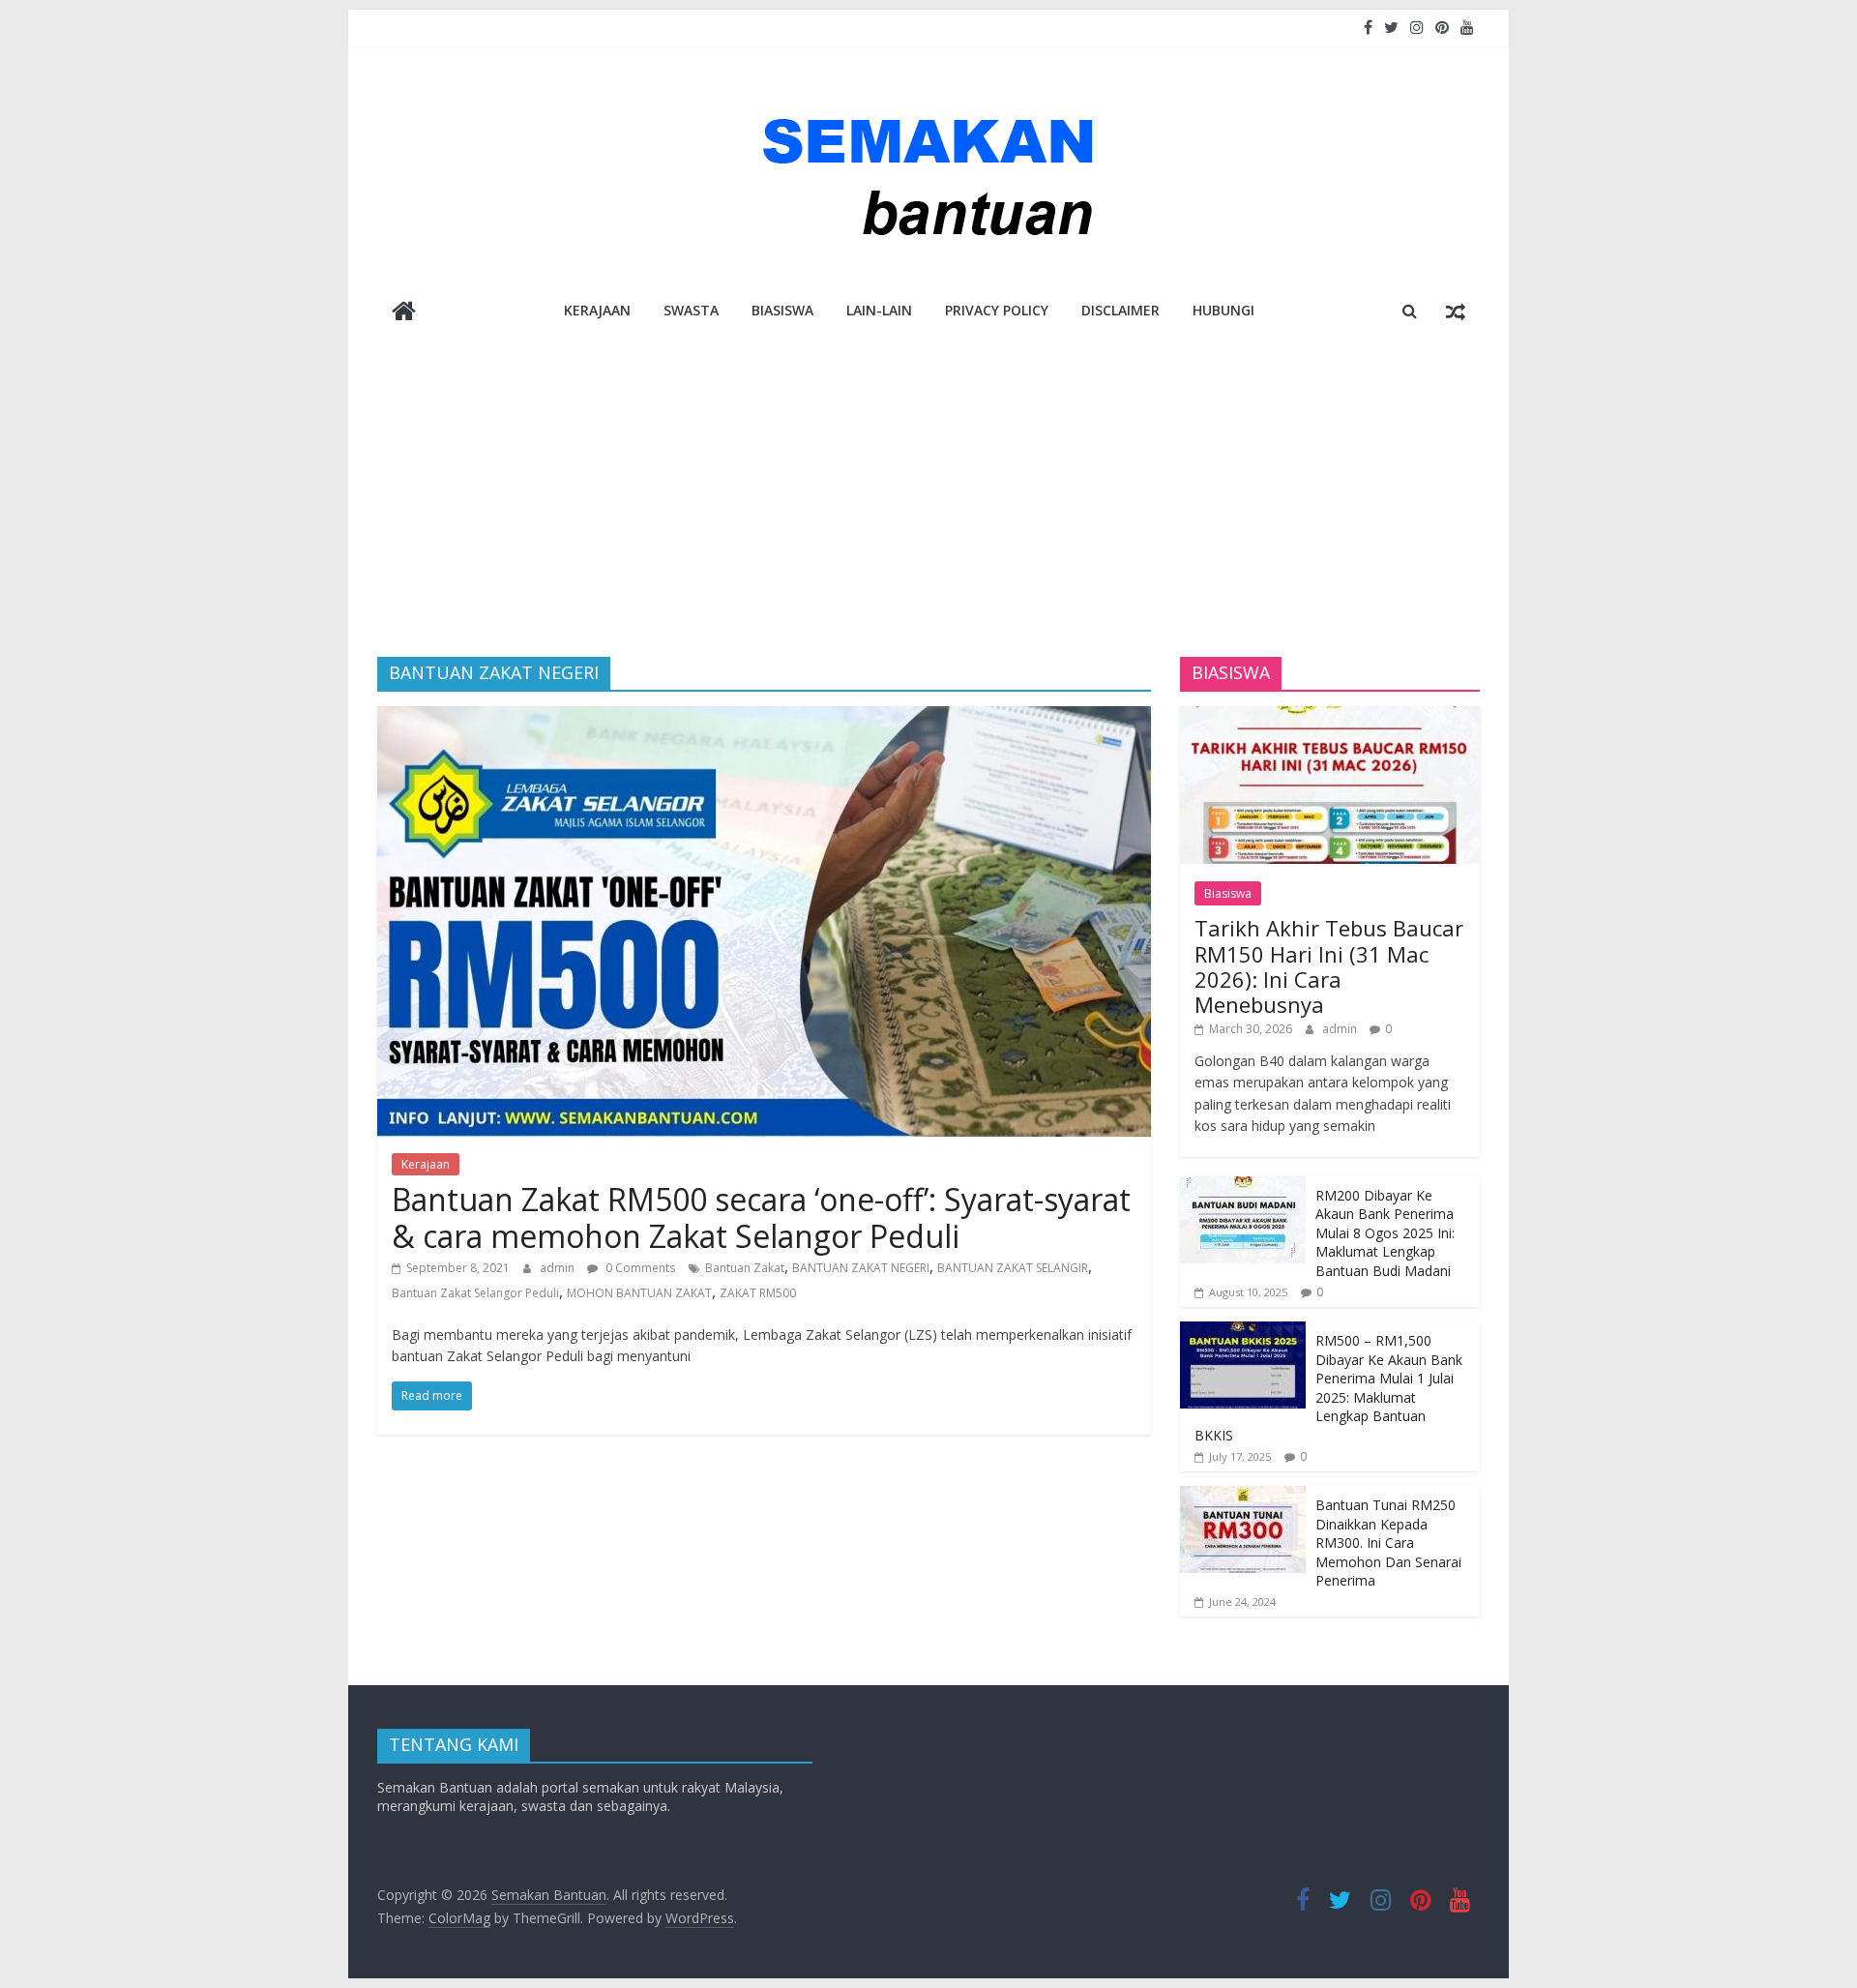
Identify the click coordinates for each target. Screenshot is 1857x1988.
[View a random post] (1456, 311)
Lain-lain (879, 310)
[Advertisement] (928, 483)
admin (559, 1268)
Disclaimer (1120, 310)
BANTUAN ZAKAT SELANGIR (1013, 1268)
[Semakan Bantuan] (404, 313)
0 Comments (639, 1268)
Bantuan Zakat (745, 1268)
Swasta (691, 310)
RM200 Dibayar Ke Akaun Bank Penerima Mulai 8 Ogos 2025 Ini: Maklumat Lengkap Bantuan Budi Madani (1385, 1233)
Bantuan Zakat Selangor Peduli (475, 1293)
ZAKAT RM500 (758, 1293)
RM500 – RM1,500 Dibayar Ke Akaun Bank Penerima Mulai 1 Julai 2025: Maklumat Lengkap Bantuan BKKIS (1328, 1388)
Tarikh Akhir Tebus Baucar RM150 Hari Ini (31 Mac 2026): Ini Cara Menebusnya (1329, 966)
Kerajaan (597, 310)
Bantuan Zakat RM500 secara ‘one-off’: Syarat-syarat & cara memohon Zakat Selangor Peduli (761, 1217)
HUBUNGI (1223, 310)
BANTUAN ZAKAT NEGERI (861, 1268)
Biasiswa (782, 310)
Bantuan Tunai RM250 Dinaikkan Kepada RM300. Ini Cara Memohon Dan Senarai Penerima (1388, 1543)
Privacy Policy (997, 310)
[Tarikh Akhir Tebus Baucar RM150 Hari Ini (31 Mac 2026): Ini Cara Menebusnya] (1330, 716)
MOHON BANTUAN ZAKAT (639, 1293)
